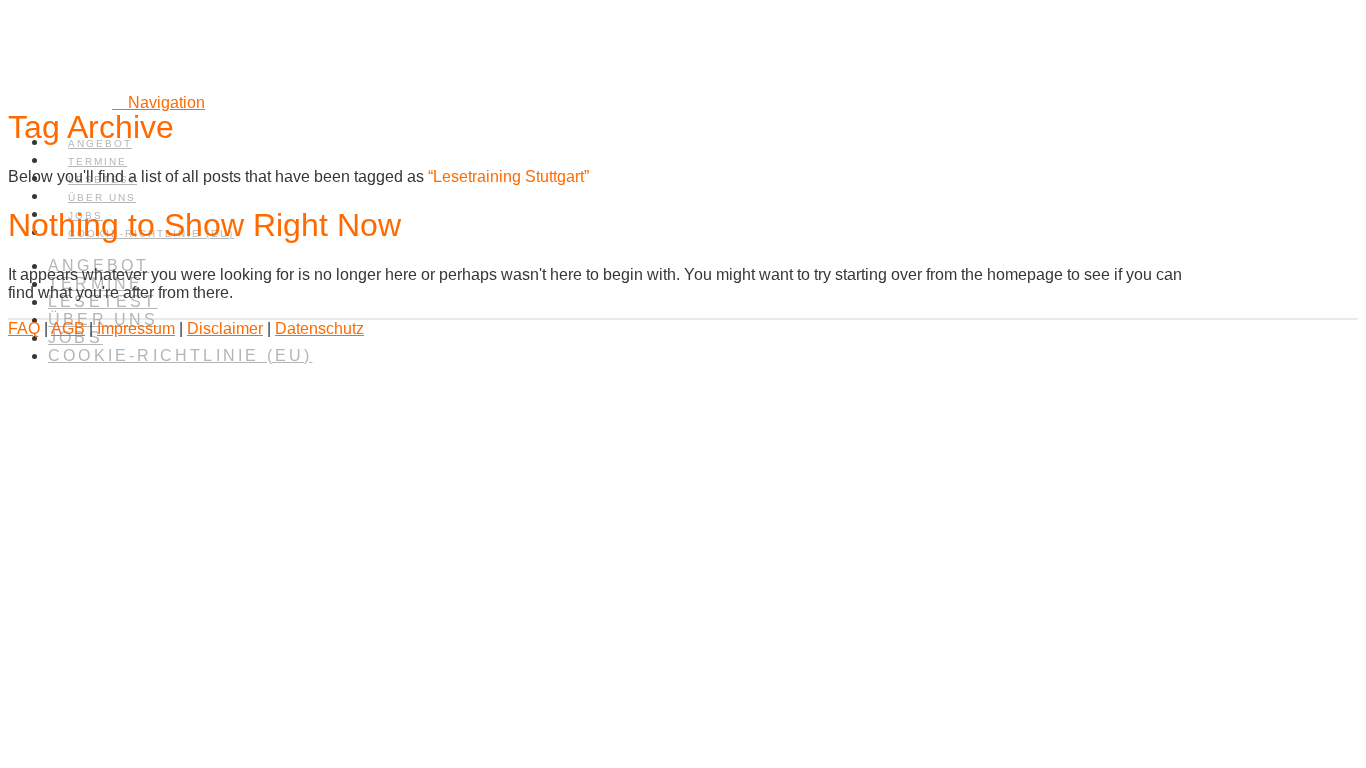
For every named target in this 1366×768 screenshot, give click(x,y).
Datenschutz (319, 328)
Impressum (136, 328)
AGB (68, 328)
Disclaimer (225, 328)
